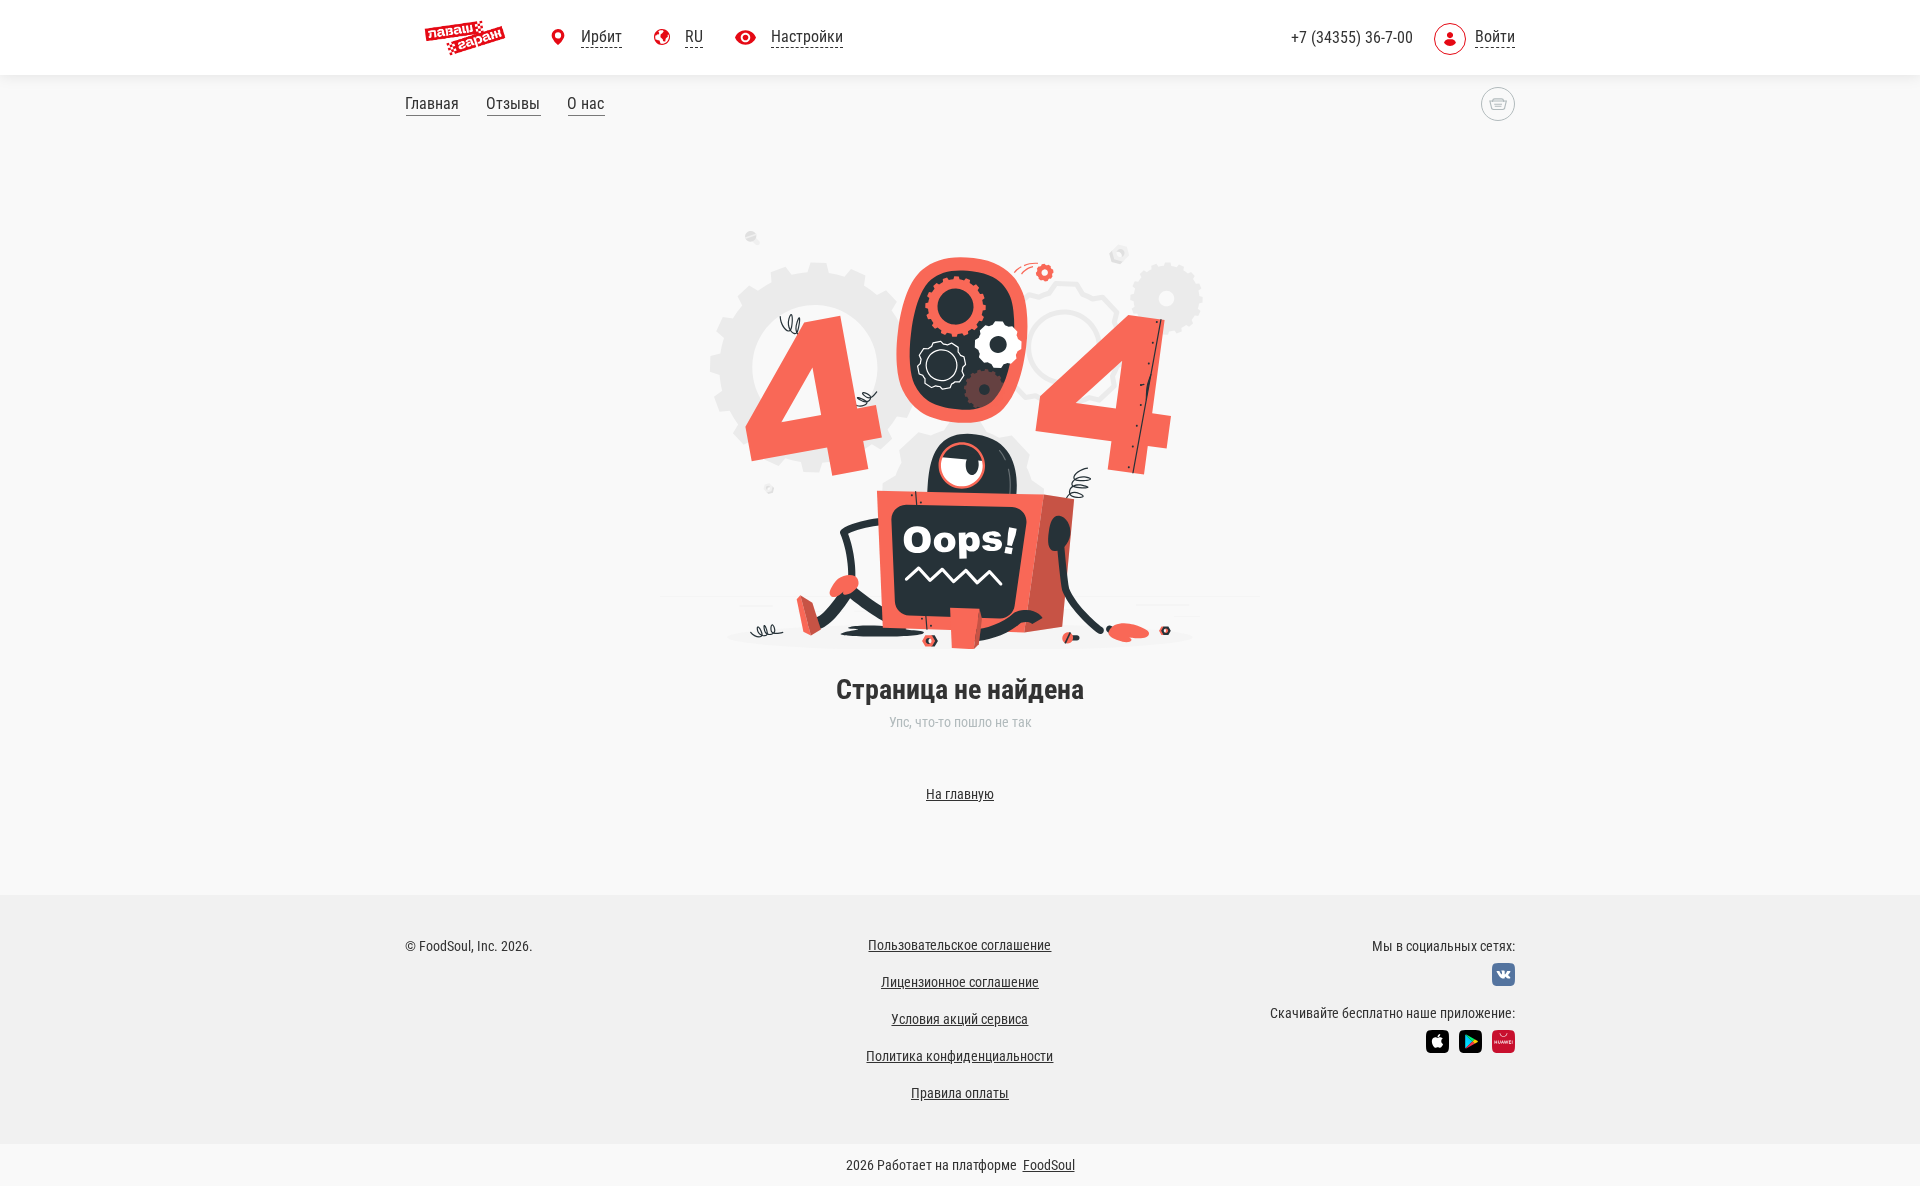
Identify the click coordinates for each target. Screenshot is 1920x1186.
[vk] (1503, 974)
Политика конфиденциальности (959, 1056)
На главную (960, 794)
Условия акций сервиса (959, 1019)
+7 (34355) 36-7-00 (1352, 37)
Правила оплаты (960, 1093)
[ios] (1437, 1041)
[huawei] (1503, 1041)
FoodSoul (1049, 1165)
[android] (1470, 1041)
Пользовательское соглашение (959, 945)
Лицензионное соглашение (960, 982)
